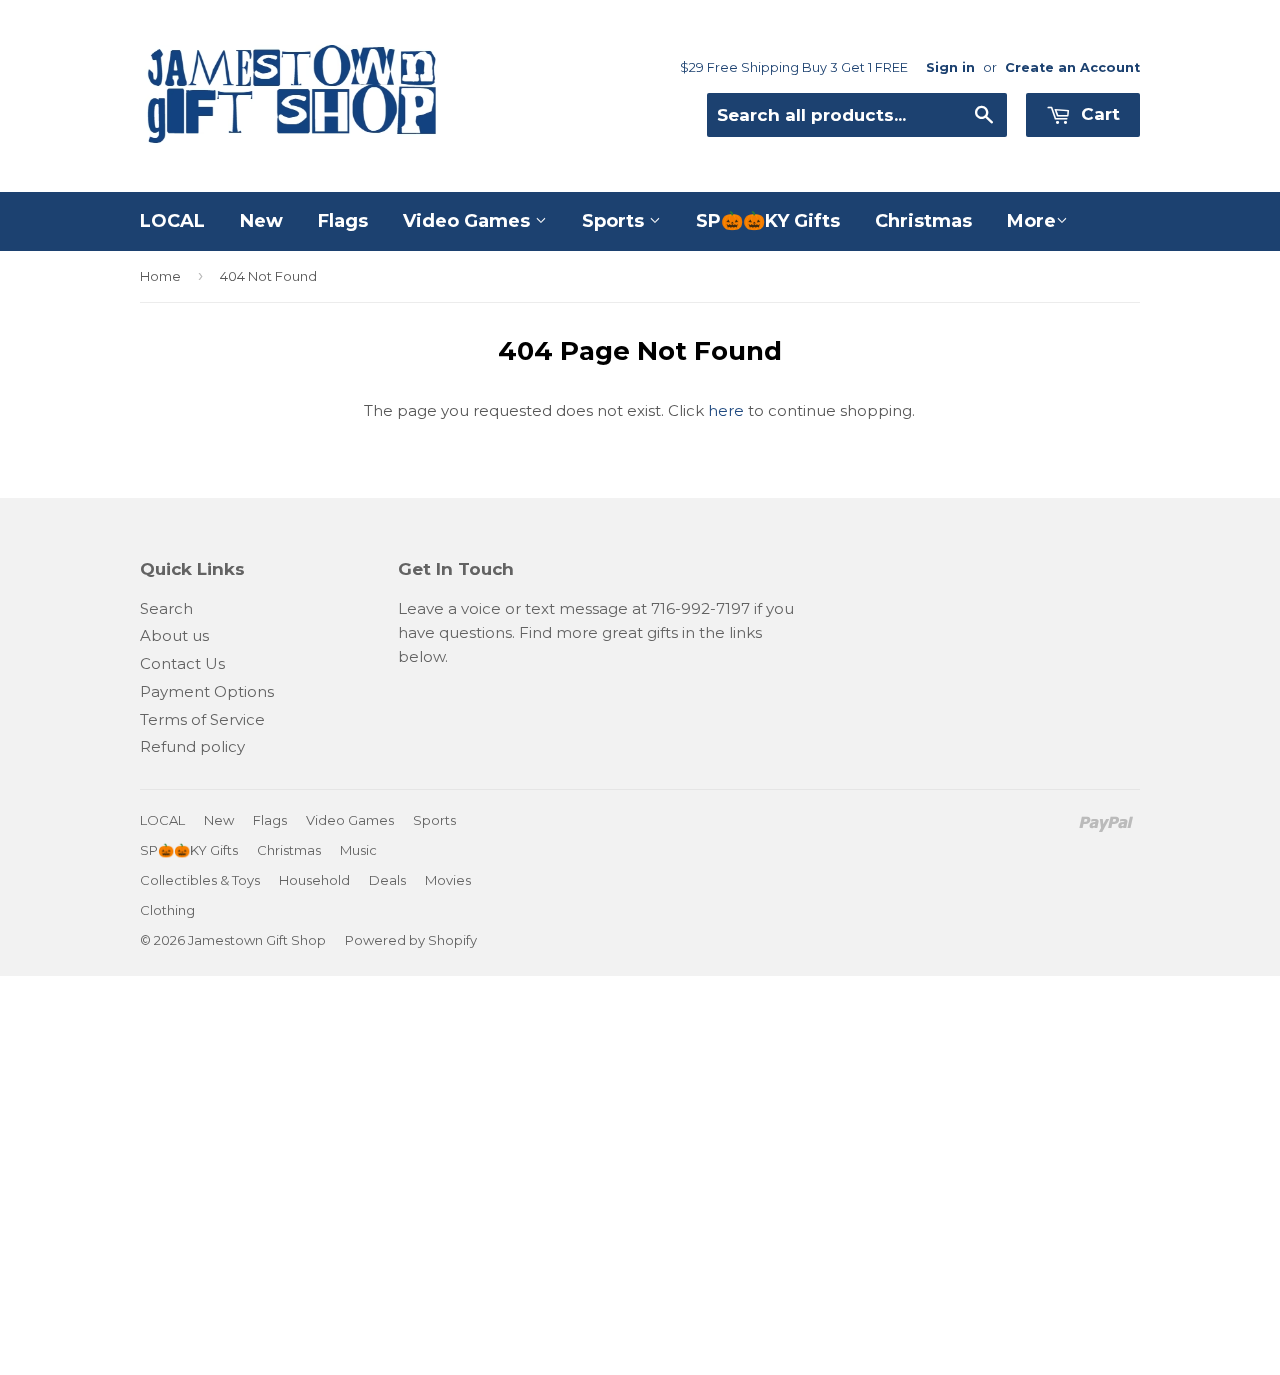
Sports (615, 221)
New (261, 221)
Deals (387, 880)
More (1031, 221)
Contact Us (182, 663)
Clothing (167, 910)
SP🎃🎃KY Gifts (768, 221)
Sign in (950, 67)
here (726, 410)
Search (166, 608)
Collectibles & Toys (200, 880)
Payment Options (207, 691)
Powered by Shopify (411, 940)
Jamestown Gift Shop (257, 940)
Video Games (469, 221)
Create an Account (1072, 67)
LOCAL (172, 221)
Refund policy (192, 746)
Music (358, 850)
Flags (343, 221)
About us (174, 635)
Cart (1098, 114)
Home (160, 276)
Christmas (923, 221)
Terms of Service (202, 719)
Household (314, 880)
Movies (448, 880)
